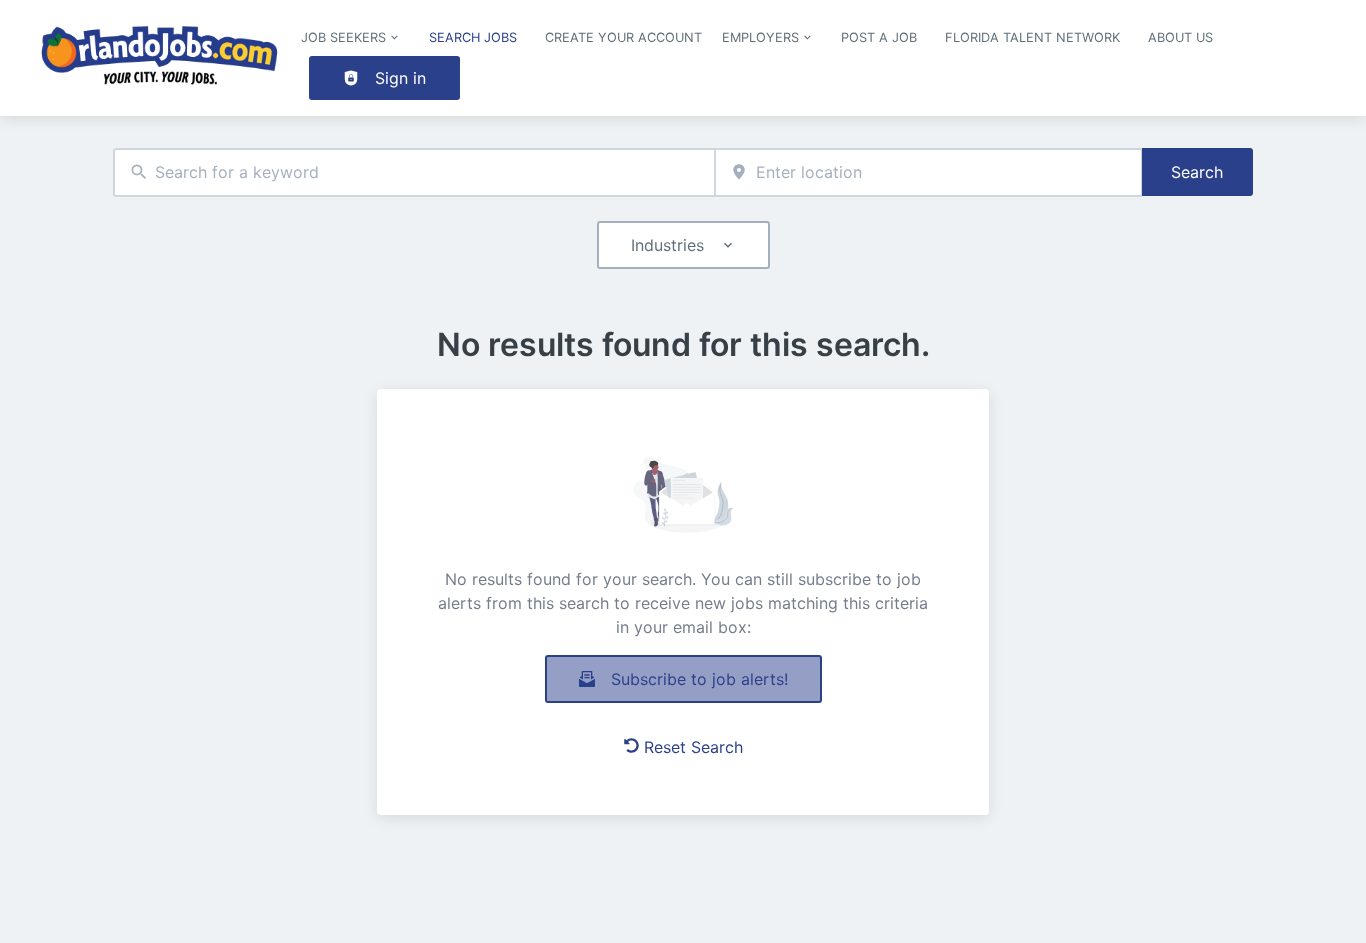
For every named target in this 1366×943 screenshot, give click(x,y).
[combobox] (414, 172)
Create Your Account (623, 37)
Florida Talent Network (1032, 37)
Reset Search (693, 747)
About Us (1180, 37)
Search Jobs (473, 37)
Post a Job (879, 37)
